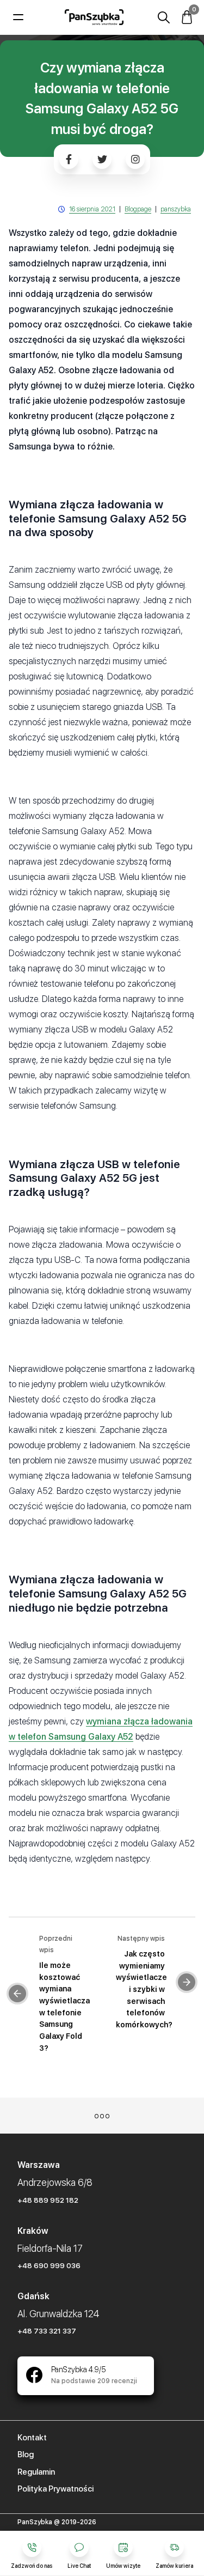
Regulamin (36, 2472)
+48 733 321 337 (47, 2331)
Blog (26, 2455)
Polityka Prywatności (55, 2489)
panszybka (176, 209)
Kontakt (32, 2438)
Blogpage (138, 209)
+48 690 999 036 (49, 2265)
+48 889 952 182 (48, 2200)
